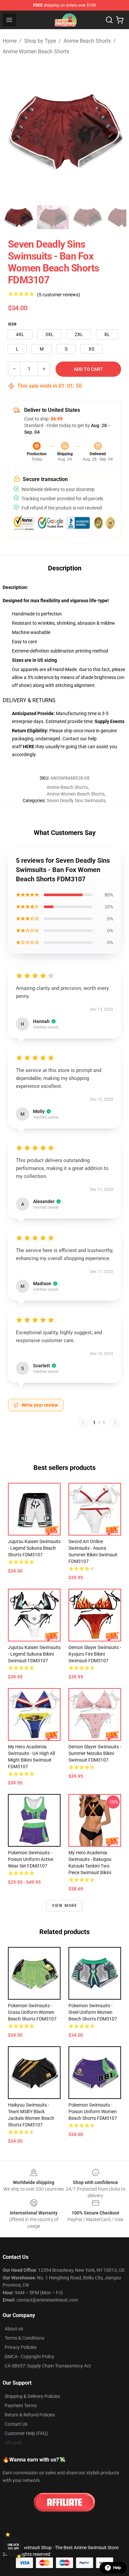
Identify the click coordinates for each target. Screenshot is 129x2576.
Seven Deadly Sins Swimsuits (76, 801)
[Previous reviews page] (83, 1423)
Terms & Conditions (24, 2338)
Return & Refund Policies (30, 2415)
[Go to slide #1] (19, 217)
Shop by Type (40, 41)
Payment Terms (21, 2406)
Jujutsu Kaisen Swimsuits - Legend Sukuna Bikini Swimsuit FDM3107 (34, 1654)
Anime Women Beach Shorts (36, 51)
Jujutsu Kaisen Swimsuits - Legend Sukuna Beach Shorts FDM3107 (34, 1548)
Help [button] (117, 2568)
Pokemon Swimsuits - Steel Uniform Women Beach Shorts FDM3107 (93, 2012)
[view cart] (120, 20)
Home (10, 41)
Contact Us (16, 2424)
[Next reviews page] (115, 1423)
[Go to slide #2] (53, 217)
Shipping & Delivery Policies (32, 2396)
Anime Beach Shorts (87, 41)
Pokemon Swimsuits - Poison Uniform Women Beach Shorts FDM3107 (93, 2112)
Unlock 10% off (13, 2547)
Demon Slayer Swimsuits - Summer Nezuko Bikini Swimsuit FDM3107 (95, 1753)
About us (14, 2329)
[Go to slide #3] (87, 217)
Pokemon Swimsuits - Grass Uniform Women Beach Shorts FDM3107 (32, 2012)
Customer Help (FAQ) (26, 2433)
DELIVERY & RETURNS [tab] (29, 700)
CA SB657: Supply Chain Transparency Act (48, 2366)
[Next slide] (116, 130)
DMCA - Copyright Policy (29, 2357)
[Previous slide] (13, 130)
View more (65, 1906)
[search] (109, 20)
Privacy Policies (21, 2347)
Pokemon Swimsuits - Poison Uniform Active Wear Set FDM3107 (31, 1859)
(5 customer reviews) (59, 295)
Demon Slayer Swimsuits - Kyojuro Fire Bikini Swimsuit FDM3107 (95, 1654)
